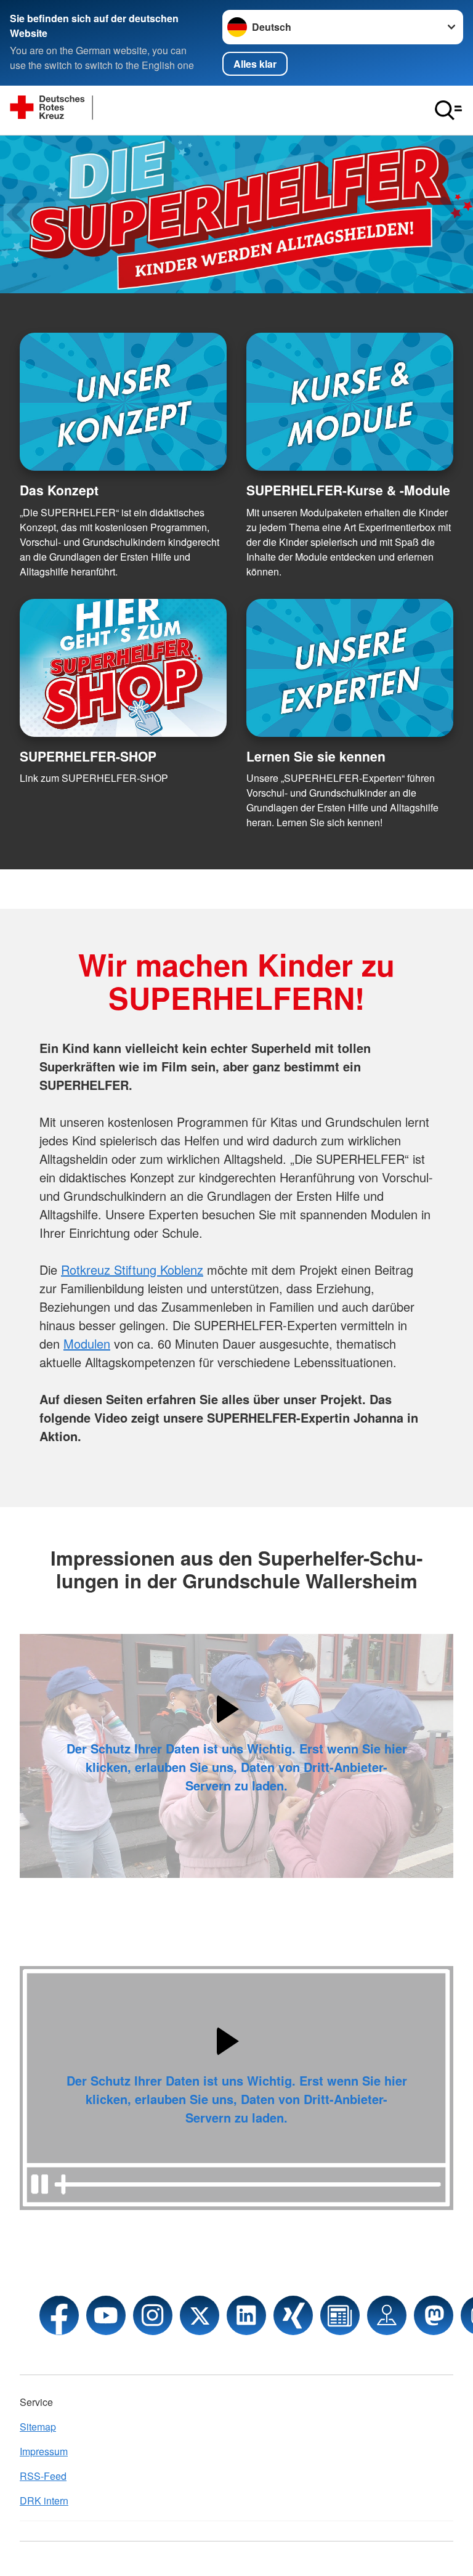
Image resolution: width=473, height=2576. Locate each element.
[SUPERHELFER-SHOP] (123, 668)
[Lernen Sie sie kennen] (350, 668)
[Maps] (387, 2315)
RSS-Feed (43, 2476)
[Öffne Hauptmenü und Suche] (448, 110)
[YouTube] (106, 2315)
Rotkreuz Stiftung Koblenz (132, 1270)
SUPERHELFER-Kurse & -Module (348, 490)
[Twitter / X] (200, 2315)
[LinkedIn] (246, 2315)
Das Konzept (59, 490)
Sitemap (38, 2427)
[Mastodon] (434, 2315)
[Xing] (293, 2315)
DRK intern (44, 2501)
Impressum (44, 2451)
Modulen (87, 1343)
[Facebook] (59, 2315)
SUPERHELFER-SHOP (88, 756)
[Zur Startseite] (102, 110)
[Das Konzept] (123, 402)
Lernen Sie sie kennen (316, 756)
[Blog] (340, 2315)
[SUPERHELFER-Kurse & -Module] (350, 402)
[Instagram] (153, 2315)
